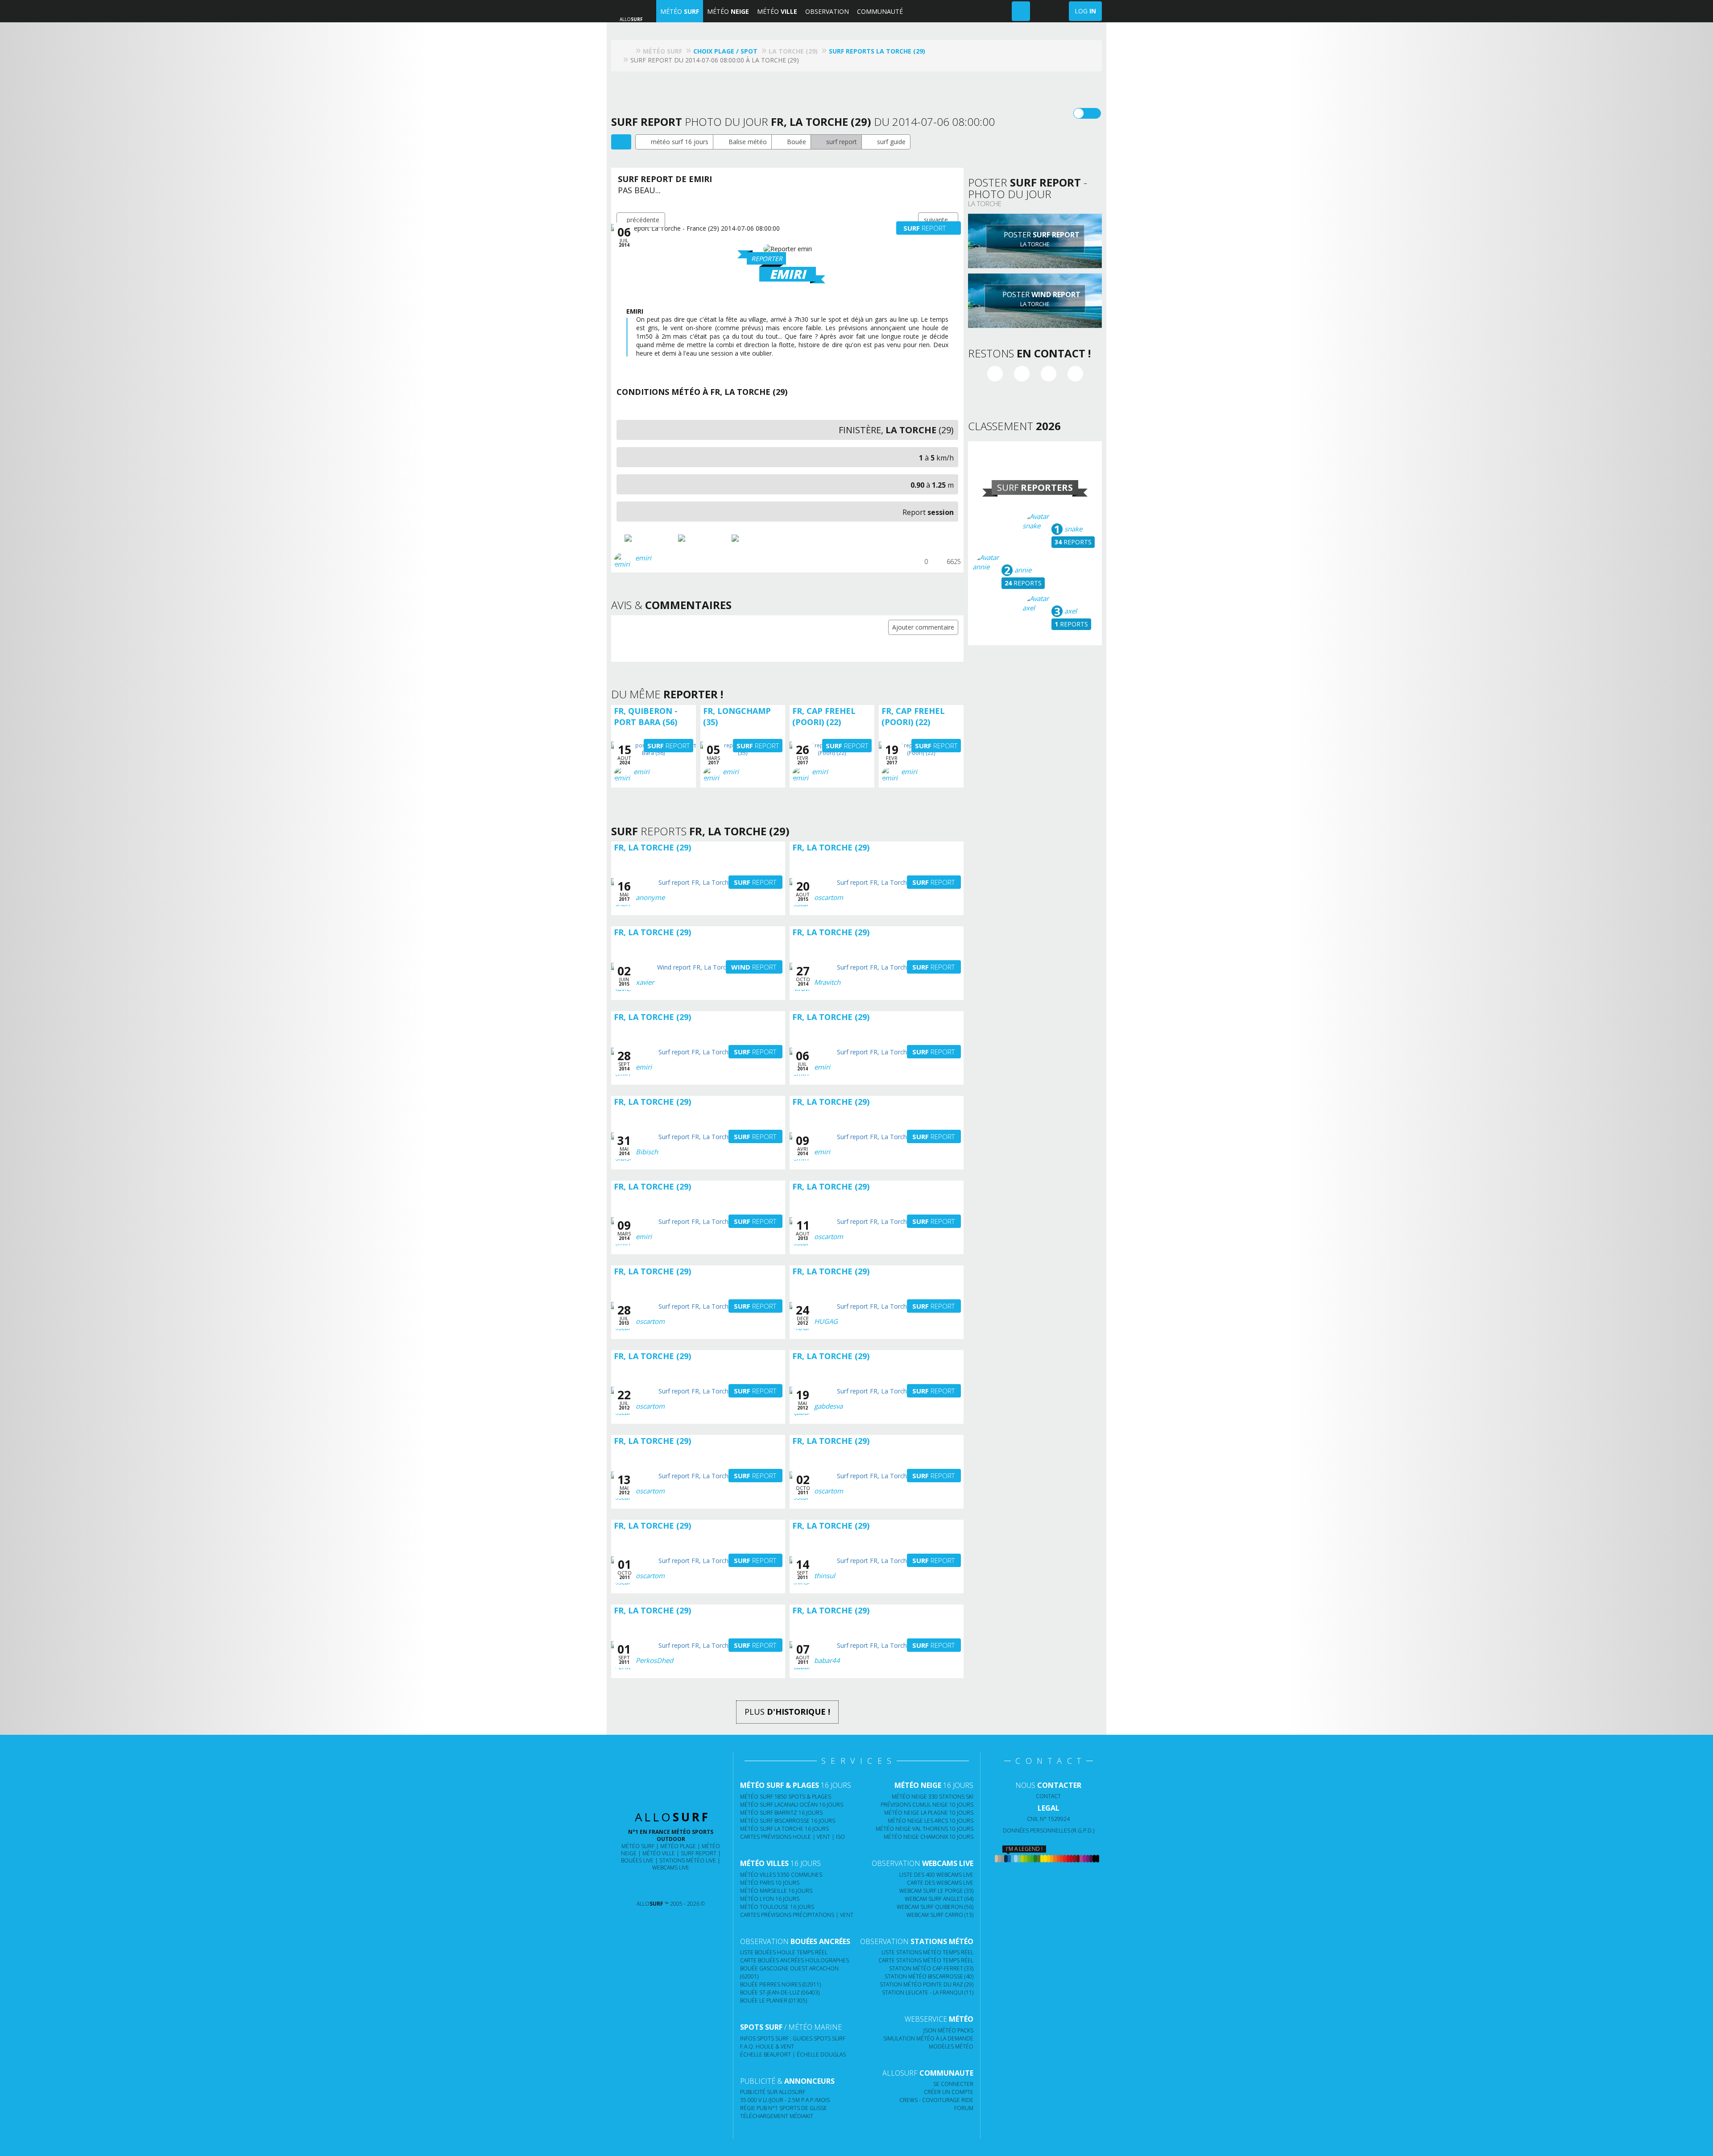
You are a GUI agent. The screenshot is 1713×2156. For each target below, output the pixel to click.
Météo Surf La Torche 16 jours (784, 1829)
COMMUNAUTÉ (880, 11)
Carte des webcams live (940, 1883)
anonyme (650, 897)
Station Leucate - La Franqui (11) (928, 1992)
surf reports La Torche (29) (877, 51)
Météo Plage (678, 1846)
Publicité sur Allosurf (773, 2092)
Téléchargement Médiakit (777, 2116)
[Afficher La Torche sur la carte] (621, 142)
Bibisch (647, 1152)
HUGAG (826, 1321)
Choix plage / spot (725, 51)
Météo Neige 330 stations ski (933, 1797)
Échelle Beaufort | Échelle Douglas (793, 2054)
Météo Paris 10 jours (770, 1883)
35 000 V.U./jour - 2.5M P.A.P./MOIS (785, 2100)
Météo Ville (659, 1853)
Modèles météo (951, 2046)
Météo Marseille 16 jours (776, 1891)
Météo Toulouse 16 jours (777, 1907)
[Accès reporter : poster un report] (1021, 11)
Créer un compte (949, 2092)
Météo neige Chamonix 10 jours (929, 1837)
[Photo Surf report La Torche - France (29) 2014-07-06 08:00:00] (650, 538)
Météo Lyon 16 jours (770, 1899)
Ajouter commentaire (923, 627)
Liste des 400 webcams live (936, 1875)
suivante (936, 220)
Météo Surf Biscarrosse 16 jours (788, 1821)
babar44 (827, 1660)
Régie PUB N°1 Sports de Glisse (784, 2108)
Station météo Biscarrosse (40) (929, 1976)
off (1093, 113)
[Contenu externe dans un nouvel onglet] (995, 374)
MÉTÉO (680, 11)
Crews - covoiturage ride (936, 2100)
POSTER (1041, 239)
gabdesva (828, 1406)
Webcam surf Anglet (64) (939, 1899)
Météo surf (638, 1846)
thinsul (825, 1576)
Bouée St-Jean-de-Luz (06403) (780, 1992)
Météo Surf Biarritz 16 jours (781, 1813)
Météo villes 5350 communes (781, 1875)
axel (1070, 611)
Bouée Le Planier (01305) (774, 2001)
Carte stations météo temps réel (926, 1960)
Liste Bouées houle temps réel (784, 1952)
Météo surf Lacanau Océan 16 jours (792, 1805)
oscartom (829, 897)
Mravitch (827, 982)
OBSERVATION (827, 11)
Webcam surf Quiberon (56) (935, 1907)
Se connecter (953, 2084)
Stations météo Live (688, 1860)
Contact (1048, 1796)
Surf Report (699, 1853)
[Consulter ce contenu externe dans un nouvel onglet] (636, 1886)
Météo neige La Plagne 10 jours (929, 1813)
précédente (643, 220)
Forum (964, 2108)
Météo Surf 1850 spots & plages (786, 1797)
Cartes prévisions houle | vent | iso (792, 1837)
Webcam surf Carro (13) (940, 1915)
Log (1085, 11)
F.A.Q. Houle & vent (767, 2046)
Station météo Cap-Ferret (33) (931, 1968)
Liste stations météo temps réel (927, 1952)
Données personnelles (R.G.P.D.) (1049, 1831)
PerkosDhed (654, 1660)
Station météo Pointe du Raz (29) (927, 1984)
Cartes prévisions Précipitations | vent (797, 1915)
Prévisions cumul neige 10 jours (927, 1805)
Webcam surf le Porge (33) (936, 1891)
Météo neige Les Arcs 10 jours (931, 1821)
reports (1073, 542)
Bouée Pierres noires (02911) (780, 1984)
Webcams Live (671, 1868)
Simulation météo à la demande (928, 2038)
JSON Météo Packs (948, 2030)
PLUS (787, 1712)
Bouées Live (637, 1860)
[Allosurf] (629, 51)
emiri (643, 558)
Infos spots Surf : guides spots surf (793, 2038)
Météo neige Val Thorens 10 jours (925, 1829)
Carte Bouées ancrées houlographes (794, 1960)
